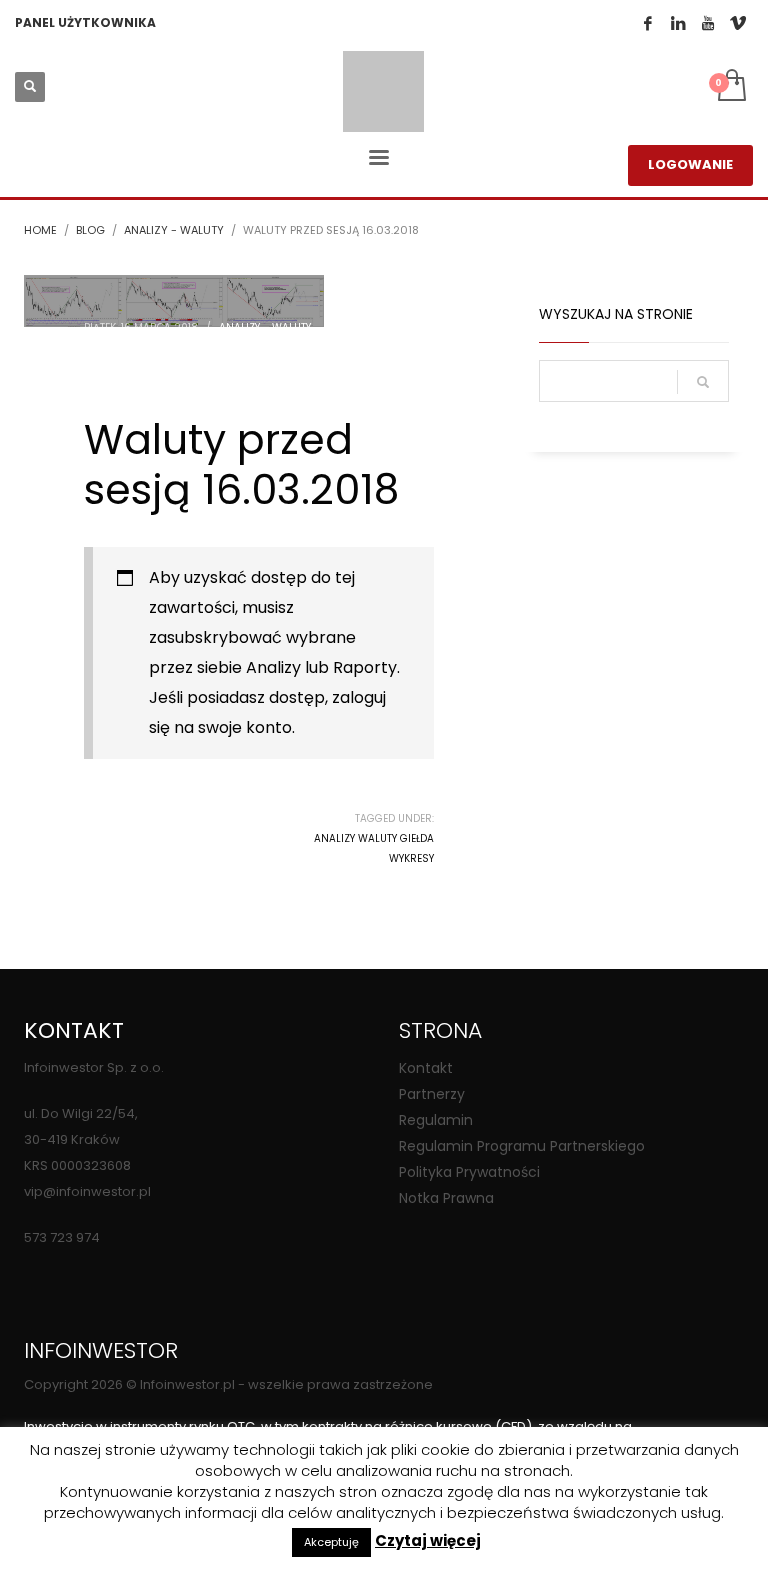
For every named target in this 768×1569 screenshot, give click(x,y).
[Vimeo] (738, 23)
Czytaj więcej (428, 1541)
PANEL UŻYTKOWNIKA (85, 22)
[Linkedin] (678, 23)
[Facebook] (648, 23)
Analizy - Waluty (265, 327)
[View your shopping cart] (730, 87)
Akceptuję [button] (331, 1542)
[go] (703, 382)
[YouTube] (708, 23)
